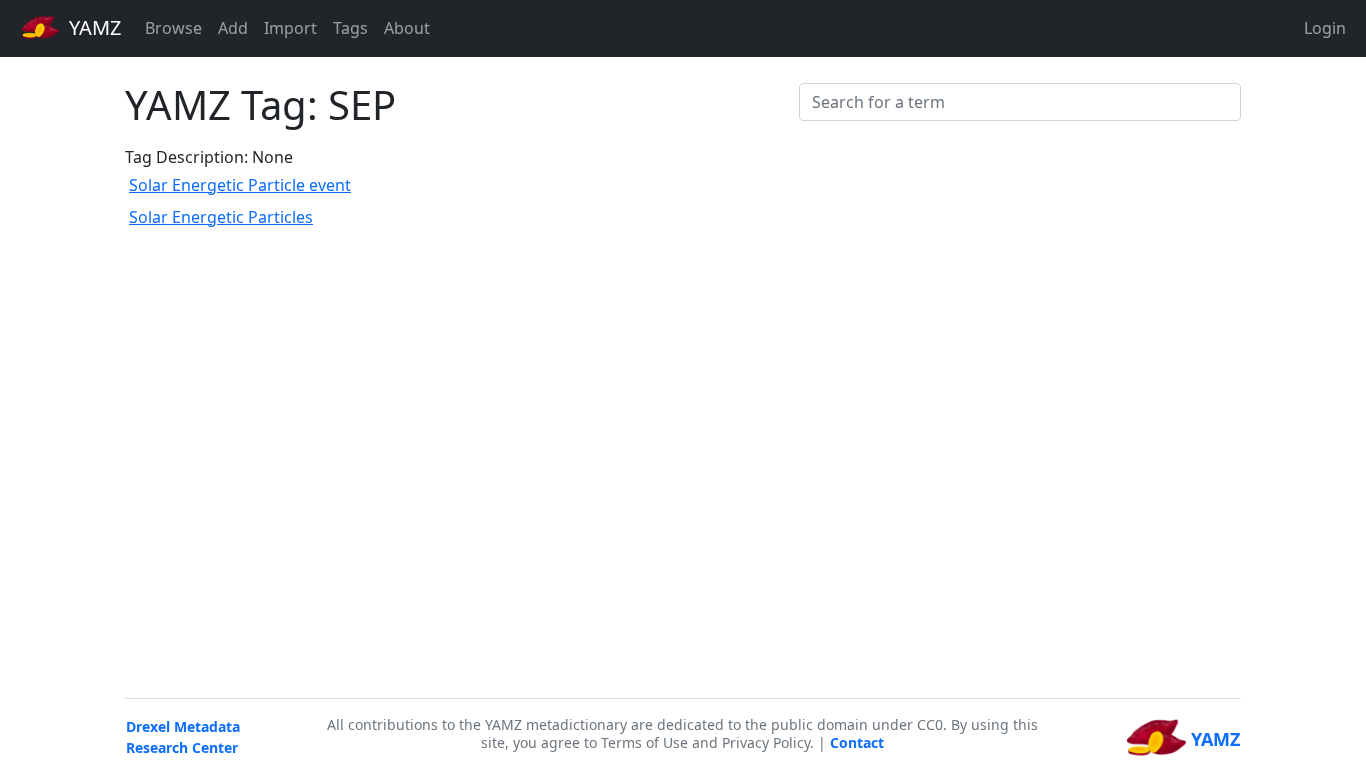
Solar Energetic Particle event (240, 185)
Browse (173, 28)
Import (290, 28)
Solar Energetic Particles (221, 217)
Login (1325, 28)
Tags (350, 28)
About (407, 28)
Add (233, 28)
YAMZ (92, 27)
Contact (857, 742)
